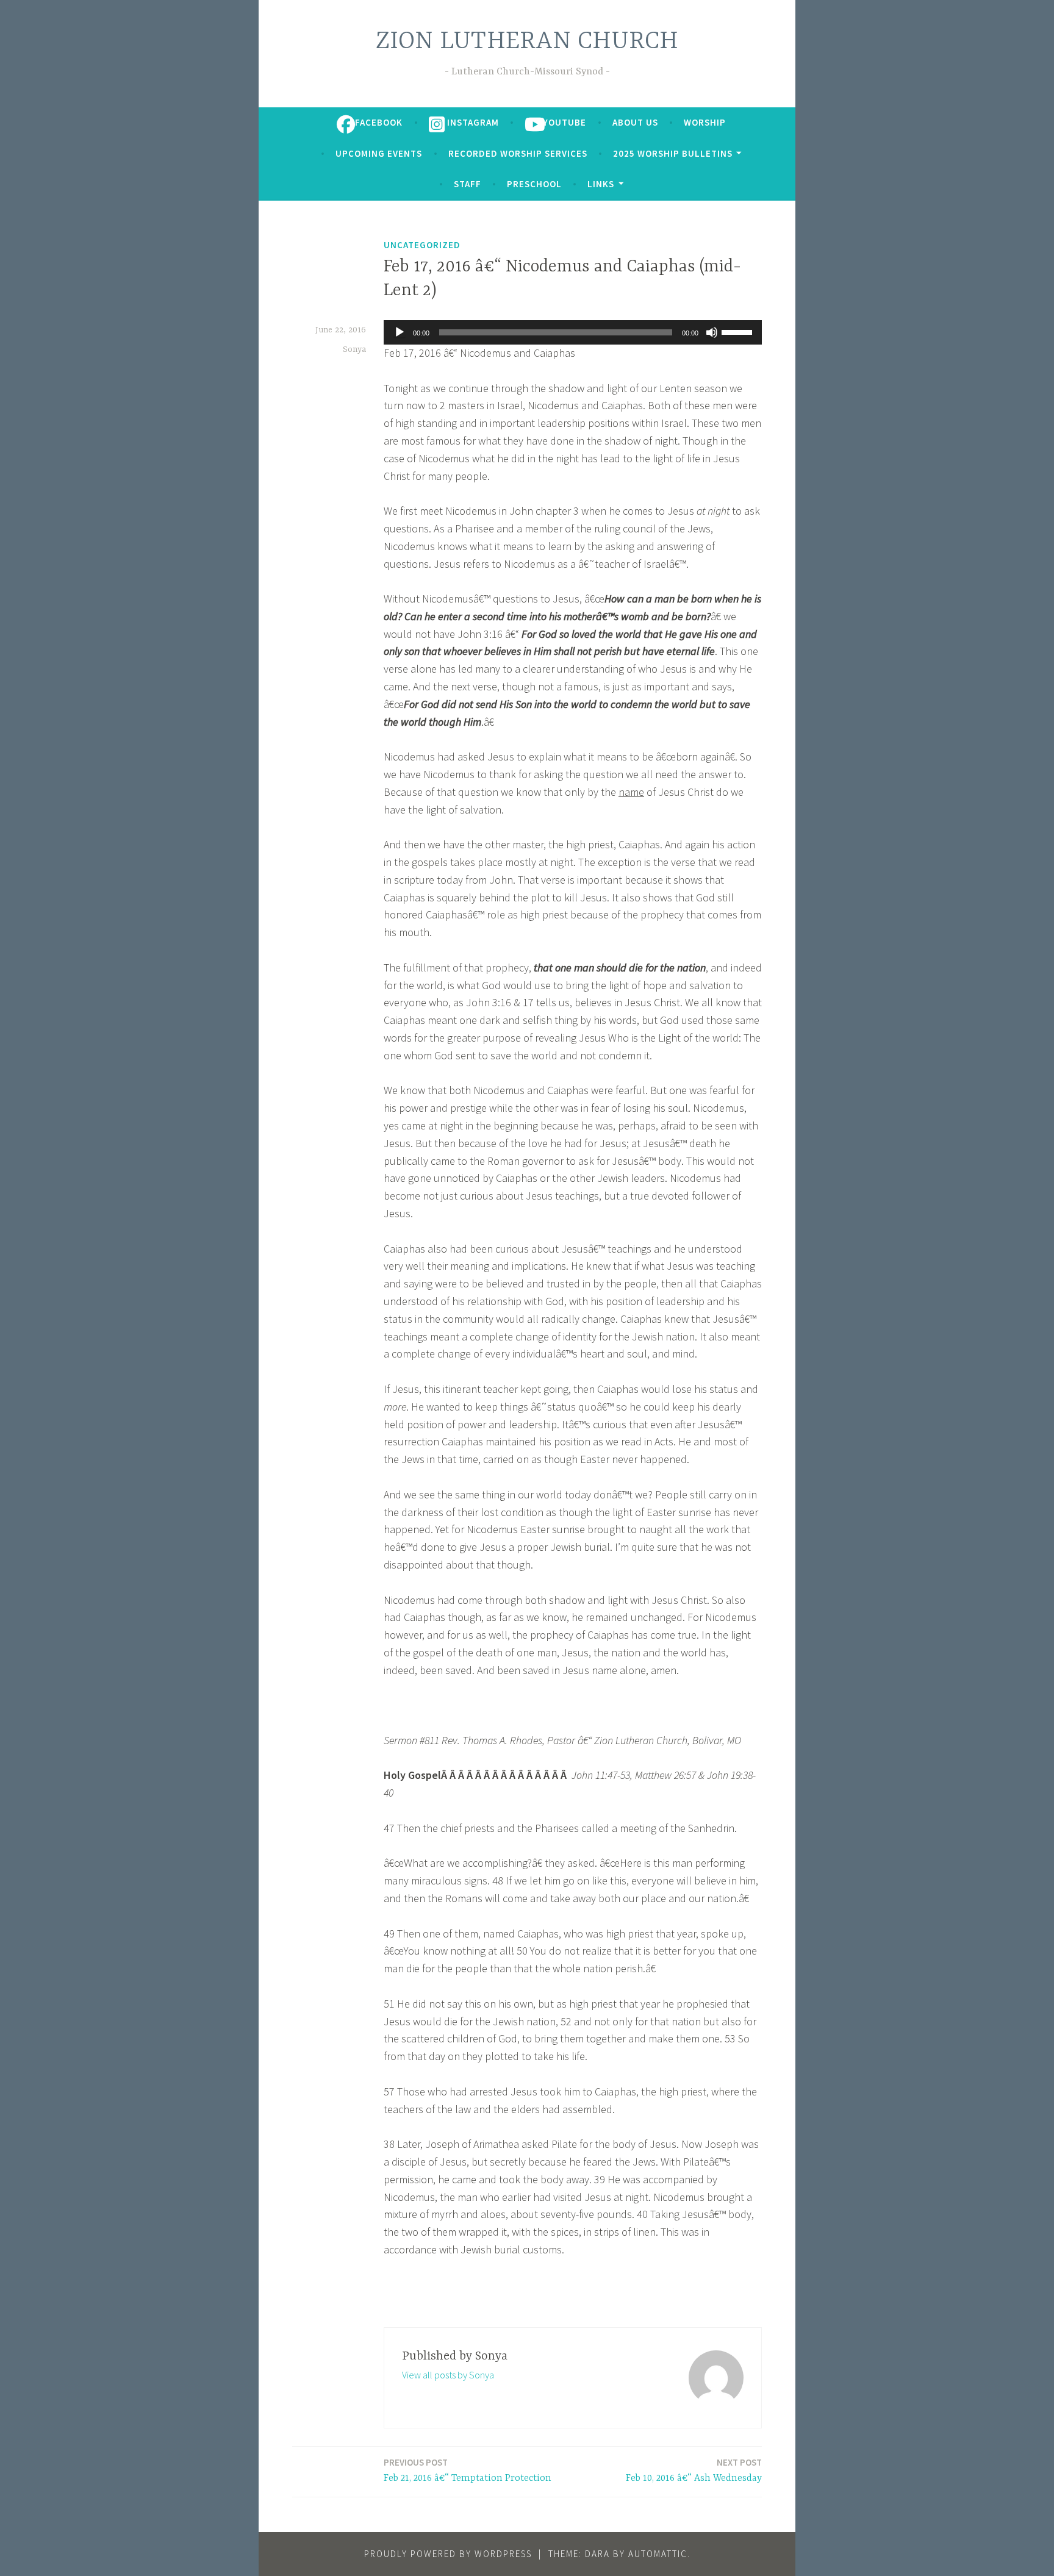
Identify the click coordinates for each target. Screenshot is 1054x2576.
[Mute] (712, 332)
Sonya (354, 349)
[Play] (400, 332)
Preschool (534, 184)
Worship (705, 122)
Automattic (658, 2554)
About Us (635, 122)
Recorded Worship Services (518, 153)
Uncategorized (422, 245)
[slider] (739, 331)
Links (601, 184)
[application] (573, 332)
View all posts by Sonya (448, 2375)
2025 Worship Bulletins (673, 153)
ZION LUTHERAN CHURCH (527, 42)
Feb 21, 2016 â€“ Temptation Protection (468, 2470)
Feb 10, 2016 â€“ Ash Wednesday (694, 2470)
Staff (468, 184)
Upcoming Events (379, 153)
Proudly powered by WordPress (448, 2554)
